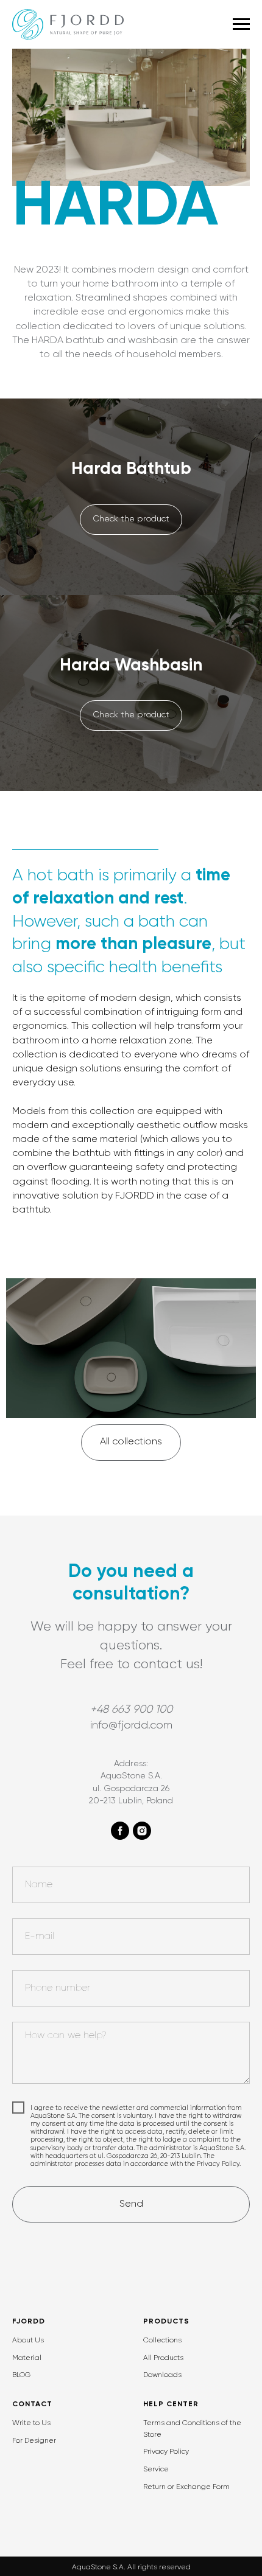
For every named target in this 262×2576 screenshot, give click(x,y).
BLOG (21, 2375)
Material (27, 2358)
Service (156, 2470)
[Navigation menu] (241, 24)
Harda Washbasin (131, 666)
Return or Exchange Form (186, 2487)
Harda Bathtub (131, 469)
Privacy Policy (166, 2452)
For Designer (34, 2441)
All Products (163, 2358)
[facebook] (120, 1831)
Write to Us (31, 2423)
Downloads (162, 2375)
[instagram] (142, 1831)
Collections (162, 2341)
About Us (28, 2341)
